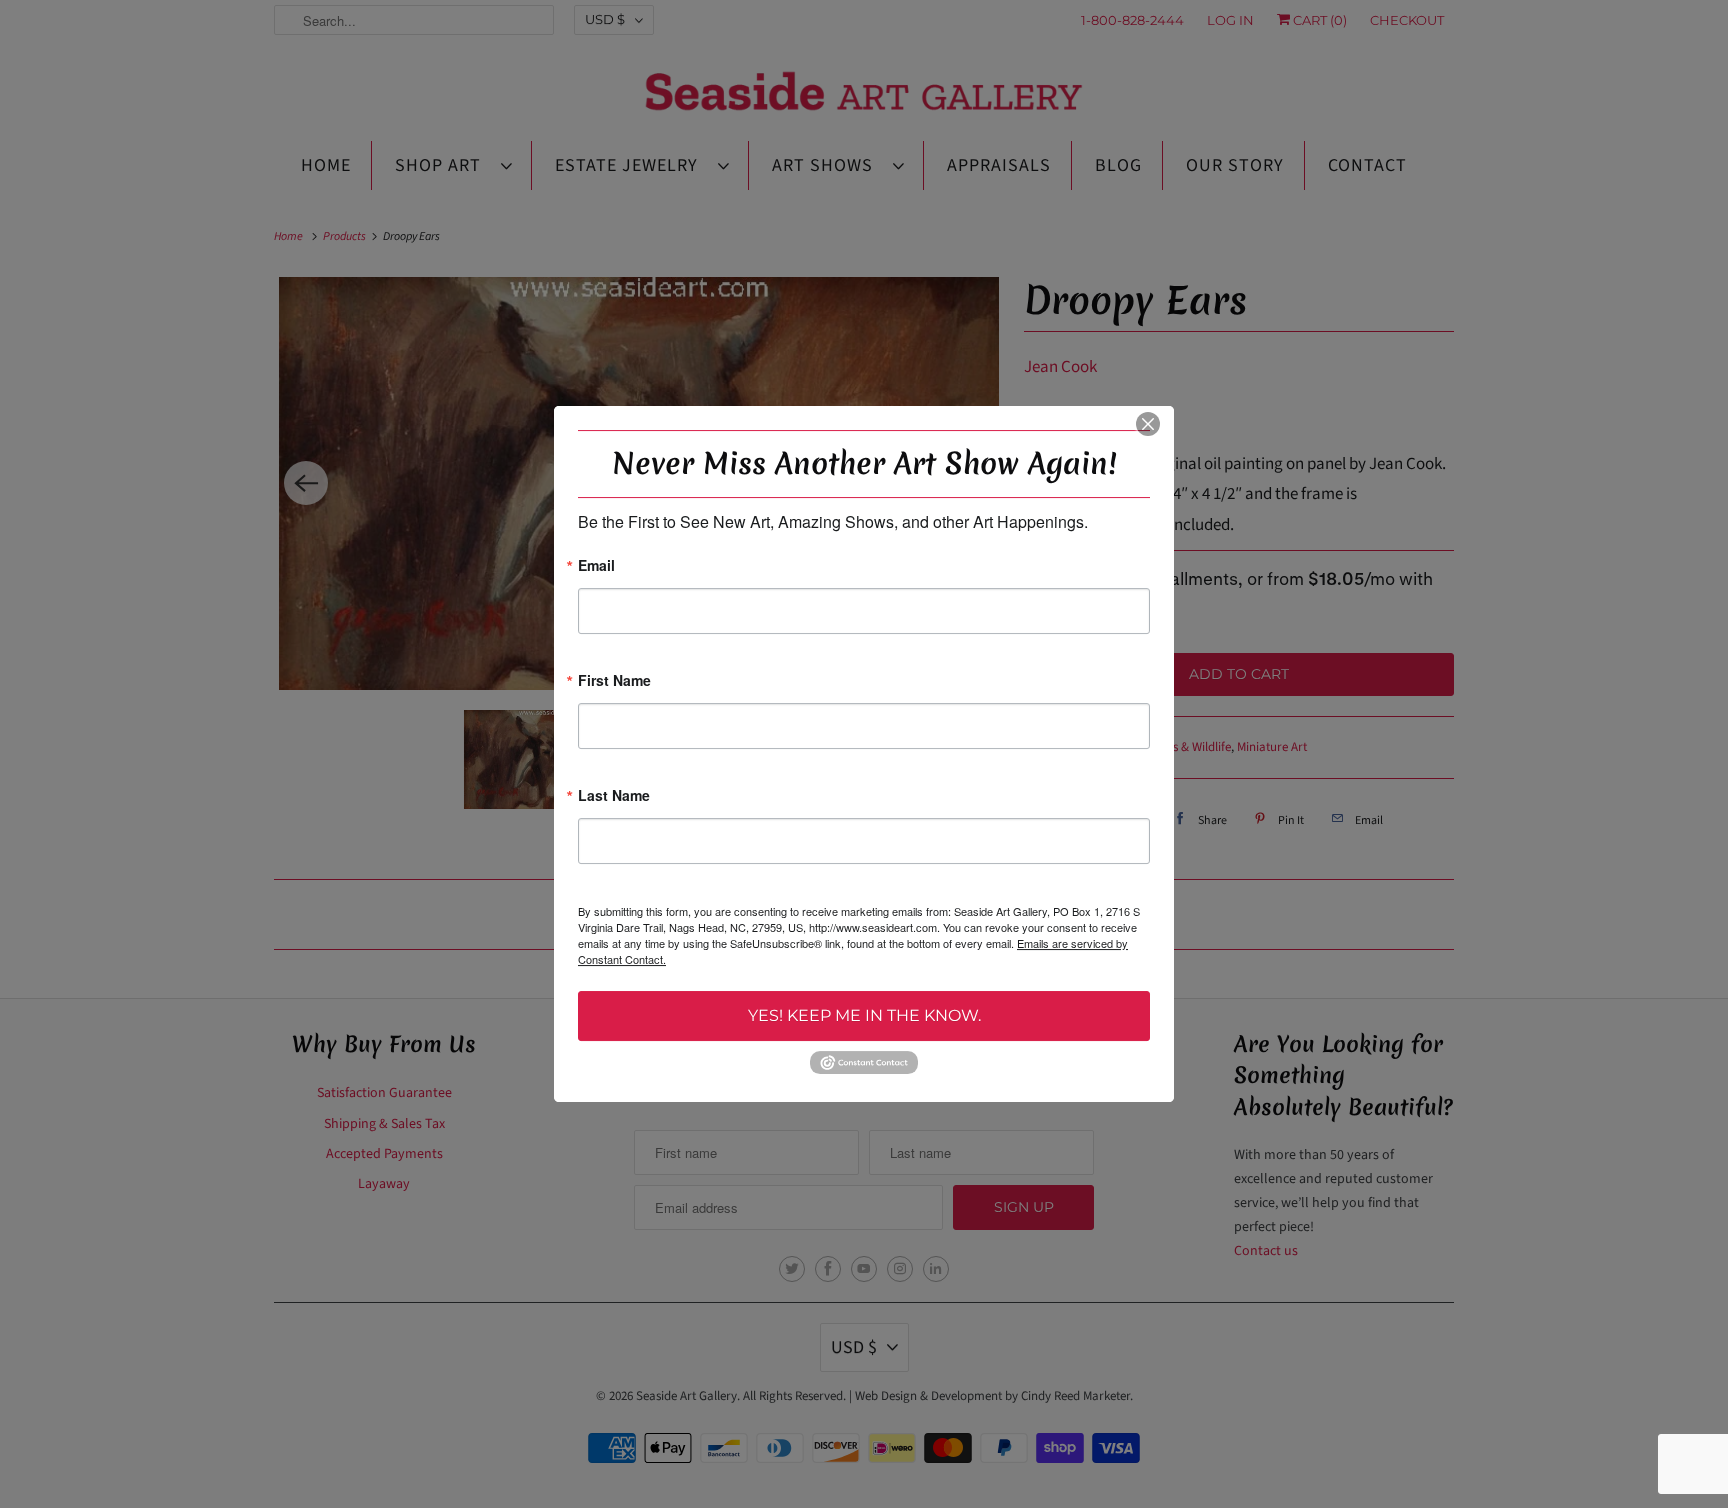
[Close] (1148, 424)
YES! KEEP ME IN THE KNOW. (864, 1015)
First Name (614, 681)
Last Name (614, 796)
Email (596, 566)
